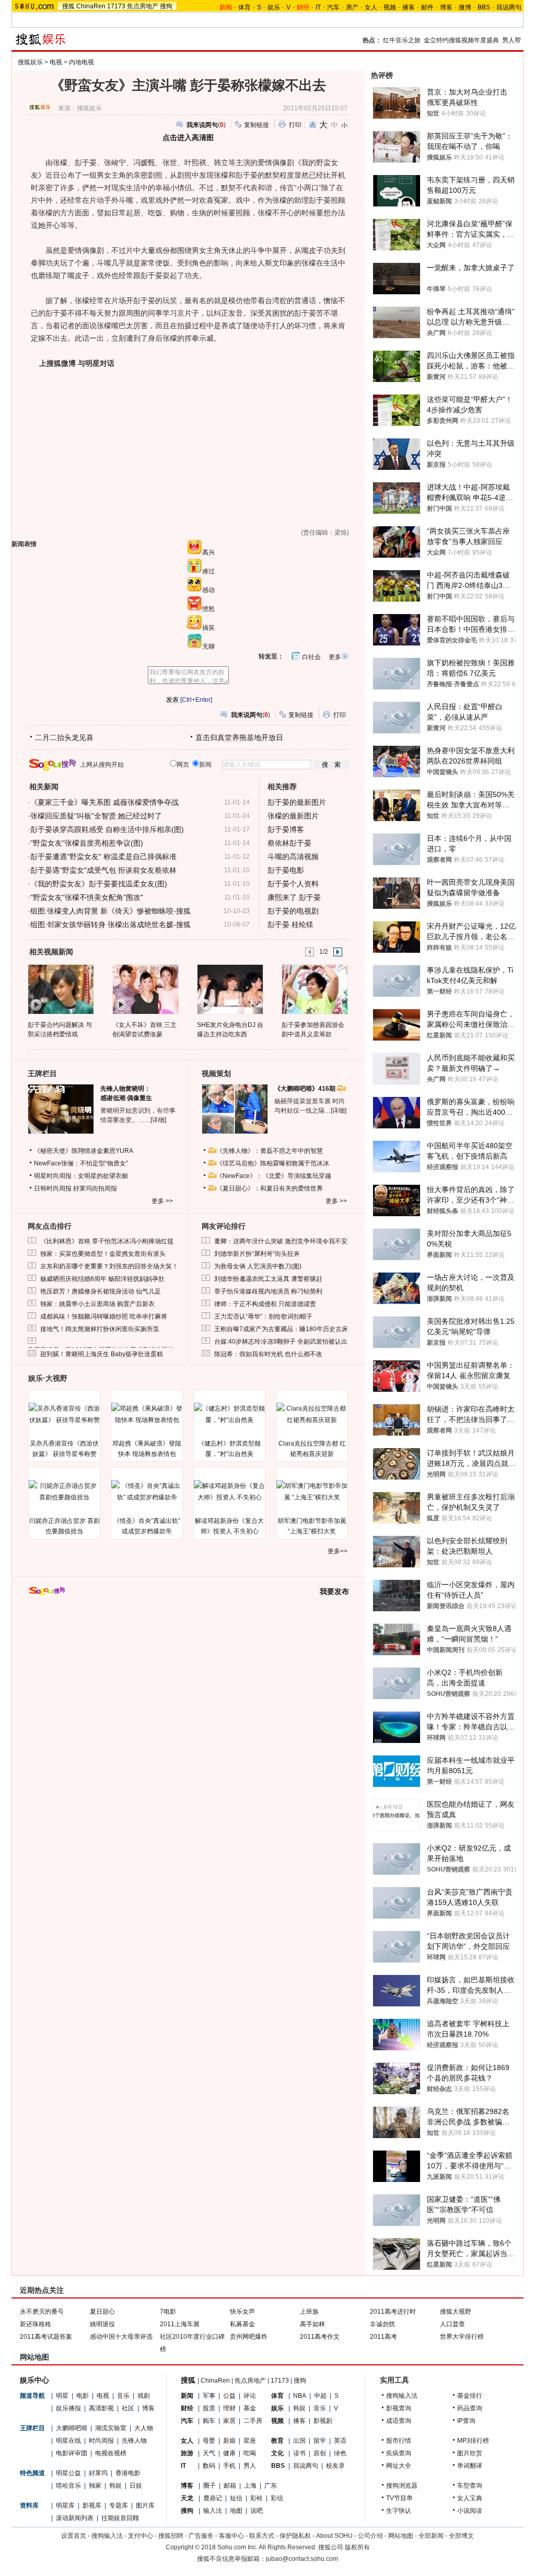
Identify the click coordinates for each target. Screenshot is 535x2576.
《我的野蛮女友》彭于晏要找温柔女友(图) (99, 884)
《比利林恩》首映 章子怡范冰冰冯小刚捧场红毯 (107, 1241)
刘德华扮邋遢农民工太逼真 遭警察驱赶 (268, 1279)
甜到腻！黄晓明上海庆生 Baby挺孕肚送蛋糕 (102, 1354)
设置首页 (74, 2536)
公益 (229, 2396)
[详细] (158, 1120)
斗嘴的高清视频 (293, 857)
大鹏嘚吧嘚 (72, 2428)
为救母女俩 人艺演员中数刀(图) (258, 1266)
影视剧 (323, 2421)
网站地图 (401, 2536)
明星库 (65, 2505)
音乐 (123, 2396)
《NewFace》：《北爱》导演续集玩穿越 (274, 1176)
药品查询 (470, 2408)
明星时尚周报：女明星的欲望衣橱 (81, 1176)
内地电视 (82, 62)
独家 (95, 2486)
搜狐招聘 (171, 2536)
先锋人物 (134, 2441)
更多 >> (162, 1201)
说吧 (257, 2511)
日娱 (136, 2486)
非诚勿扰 (382, 2324)
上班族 (309, 2312)
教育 (277, 2441)
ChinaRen (91, 6)
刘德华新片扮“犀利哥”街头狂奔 (257, 1254)
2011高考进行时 (393, 2312)
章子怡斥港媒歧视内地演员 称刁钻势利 (268, 1291)
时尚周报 (101, 2441)
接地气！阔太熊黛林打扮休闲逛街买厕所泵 (100, 1329)
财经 (187, 2408)
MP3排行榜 (473, 2441)
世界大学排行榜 (462, 2337)
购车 (209, 2421)
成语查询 (399, 2421)
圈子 (210, 2486)
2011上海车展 (180, 2324)
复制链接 (257, 125)
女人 (371, 7)
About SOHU (334, 2536)
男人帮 (511, 40)
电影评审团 (72, 2453)
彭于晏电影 (286, 870)
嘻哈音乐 (68, 2486)
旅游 (187, 2453)
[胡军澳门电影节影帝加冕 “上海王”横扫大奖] (312, 1492)
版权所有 (357, 2547)
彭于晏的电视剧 (293, 911)
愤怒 (208, 609)
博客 (446, 7)
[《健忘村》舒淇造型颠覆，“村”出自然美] (229, 1414)
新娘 (229, 2441)
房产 (352, 7)
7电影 (168, 2312)
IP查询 (466, 2421)
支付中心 (141, 2536)
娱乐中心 (34, 2380)
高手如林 (312, 2324)
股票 (209, 2408)
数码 (209, 2466)
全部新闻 (431, 2536)
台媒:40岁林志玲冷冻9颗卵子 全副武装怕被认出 (281, 1342)
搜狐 (68, 6)
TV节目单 (399, 2498)
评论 (250, 2396)
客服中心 (231, 2536)
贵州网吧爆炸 (249, 2337)
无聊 (208, 646)
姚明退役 (102, 2324)
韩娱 (115, 2486)
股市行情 (399, 2441)
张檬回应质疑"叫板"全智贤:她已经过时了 (96, 816)
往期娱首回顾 (120, 2518)
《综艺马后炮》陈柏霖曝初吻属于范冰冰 (273, 1163)
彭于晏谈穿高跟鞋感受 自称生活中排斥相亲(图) (107, 829)
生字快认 (399, 2511)
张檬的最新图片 (293, 816)
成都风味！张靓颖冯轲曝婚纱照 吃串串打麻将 (104, 1316)
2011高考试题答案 (46, 2337)
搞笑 (208, 628)
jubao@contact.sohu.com (302, 2559)
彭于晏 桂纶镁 (290, 925)
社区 (128, 2408)
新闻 (187, 2396)
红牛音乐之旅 (402, 40)
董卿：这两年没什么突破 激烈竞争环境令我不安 (281, 1241)
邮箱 (230, 2486)
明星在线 (68, 2441)
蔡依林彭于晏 (289, 843)
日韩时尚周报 (53, 1188)
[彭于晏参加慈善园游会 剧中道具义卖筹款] (314, 989)
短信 (236, 2498)
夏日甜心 (102, 2312)
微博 (465, 7)
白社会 (311, 657)
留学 (320, 2441)
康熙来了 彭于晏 (294, 897)
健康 (229, 2453)
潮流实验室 (111, 2428)
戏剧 (144, 2396)
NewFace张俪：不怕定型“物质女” (81, 1163)
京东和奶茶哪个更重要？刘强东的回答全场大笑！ (109, 1266)
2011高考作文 (320, 2337)
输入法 (213, 2511)
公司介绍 (370, 2536)
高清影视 (101, 2408)
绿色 (340, 2453)
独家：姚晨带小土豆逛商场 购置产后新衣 (97, 1304)
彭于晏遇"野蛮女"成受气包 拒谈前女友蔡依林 (103, 870)
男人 (250, 2466)
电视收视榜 (111, 2453)
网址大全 (399, 2466)
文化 (277, 2453)
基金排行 (470, 2396)
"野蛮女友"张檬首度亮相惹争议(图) (87, 843)
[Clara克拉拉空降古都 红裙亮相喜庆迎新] (312, 1414)
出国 (299, 2441)
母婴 (209, 2441)
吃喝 (250, 2453)
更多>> (338, 1551)
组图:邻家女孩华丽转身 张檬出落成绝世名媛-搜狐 (111, 925)
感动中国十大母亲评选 (121, 2337)
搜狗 (166, 6)
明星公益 (68, 2473)
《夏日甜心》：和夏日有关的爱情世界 (270, 1188)
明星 (62, 2396)
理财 (229, 2408)
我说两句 (509, 7)
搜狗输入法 (402, 2396)
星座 (250, 2441)
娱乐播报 (68, 2408)
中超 (320, 2396)
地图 (236, 2511)
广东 (271, 2486)
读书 (299, 2453)
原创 (320, 2453)
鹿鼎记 (213, 2498)
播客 (409, 7)
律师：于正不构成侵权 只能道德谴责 (265, 1304)
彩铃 (257, 2498)
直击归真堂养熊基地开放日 (239, 737)
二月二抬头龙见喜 (64, 737)
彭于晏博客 (286, 829)
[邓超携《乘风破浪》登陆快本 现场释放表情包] (147, 1414)
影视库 (92, 2505)
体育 (245, 7)
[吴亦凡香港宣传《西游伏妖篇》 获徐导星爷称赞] (64, 1414)
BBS (484, 7)
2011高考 (383, 2337)
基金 (250, 2408)
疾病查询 (399, 2453)
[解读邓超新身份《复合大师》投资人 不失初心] (229, 1492)
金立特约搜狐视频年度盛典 (461, 40)
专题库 (119, 2505)
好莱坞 (98, 2473)
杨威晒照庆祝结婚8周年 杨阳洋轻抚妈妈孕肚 (102, 1279)
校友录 (335, 2466)
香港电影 (128, 2473)
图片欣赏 (470, 2453)
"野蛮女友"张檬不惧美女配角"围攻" (87, 897)
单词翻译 (470, 2466)
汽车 (333, 7)
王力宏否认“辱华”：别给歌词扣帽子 (263, 1316)
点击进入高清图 (188, 137)
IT (318, 7)
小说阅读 (470, 2511)
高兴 (208, 552)
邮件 (427, 7)
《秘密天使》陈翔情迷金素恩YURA (84, 1151)
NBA (300, 2396)
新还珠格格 (36, 2324)
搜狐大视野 (456, 2312)
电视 (56, 62)
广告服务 (201, 2536)
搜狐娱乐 (30, 62)
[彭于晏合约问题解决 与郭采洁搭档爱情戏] (60, 989)
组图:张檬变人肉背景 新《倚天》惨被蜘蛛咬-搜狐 (111, 911)
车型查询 (470, 2486)
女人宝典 (470, 2498)
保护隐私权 (295, 2536)
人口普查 (452, 2324)
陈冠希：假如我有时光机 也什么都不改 (268, 1354)
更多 (335, 657)
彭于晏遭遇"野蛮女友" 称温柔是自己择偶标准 (103, 857)
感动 (208, 590)
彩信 (277, 2498)
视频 (390, 7)
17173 (116, 6)
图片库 (145, 2505)
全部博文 (461, 2536)
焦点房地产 (143, 6)
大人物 (144, 2428)
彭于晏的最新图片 (297, 802)
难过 (208, 571)
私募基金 (242, 2324)
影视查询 (399, 2408)
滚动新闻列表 (75, 2518)
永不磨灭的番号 (42, 2312)
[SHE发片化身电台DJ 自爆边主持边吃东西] (230, 989)
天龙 (187, 2498)
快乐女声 (242, 2312)
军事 (209, 2396)
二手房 (253, 2421)
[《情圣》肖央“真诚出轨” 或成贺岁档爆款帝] (147, 1492)
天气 (209, 2453)
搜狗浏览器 (402, 2486)
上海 (250, 2486)
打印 (295, 125)
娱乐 (274, 7)
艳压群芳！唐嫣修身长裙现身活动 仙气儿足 (101, 1291)
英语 (340, 2441)
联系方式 (262, 2536)
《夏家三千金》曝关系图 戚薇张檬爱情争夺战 (104, 802)
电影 (83, 2396)
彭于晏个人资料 (293, 884)
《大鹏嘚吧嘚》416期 (306, 1089)
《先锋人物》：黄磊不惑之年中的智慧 (270, 1151)
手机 (229, 2466)
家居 (229, 2421)
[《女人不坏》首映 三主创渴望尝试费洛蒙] (145, 989)
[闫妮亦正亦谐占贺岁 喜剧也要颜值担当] (64, 1492)
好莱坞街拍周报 (95, 1188)
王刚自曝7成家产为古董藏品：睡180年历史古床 (281, 1329)
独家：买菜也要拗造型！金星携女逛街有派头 (103, 1254)
